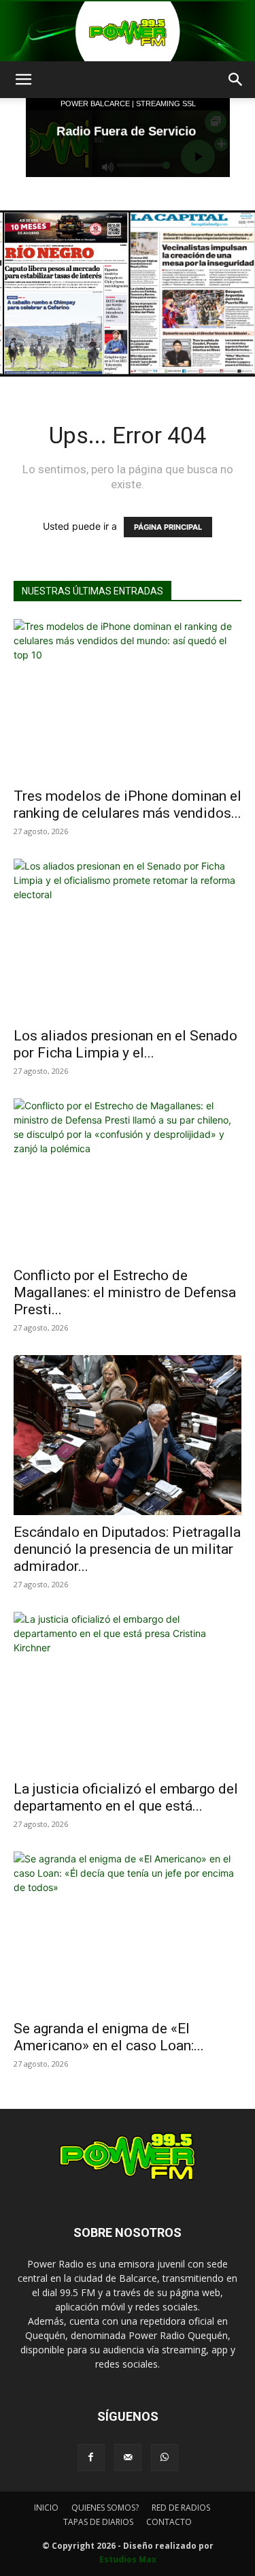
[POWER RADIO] (128, 31)
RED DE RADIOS (181, 2508)
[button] (23, 80)
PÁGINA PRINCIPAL (168, 527)
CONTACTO (169, 2522)
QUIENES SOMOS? (105, 2508)
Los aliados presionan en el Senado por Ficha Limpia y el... (125, 1044)
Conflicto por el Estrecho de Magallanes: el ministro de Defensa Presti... (125, 1292)
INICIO (46, 2508)
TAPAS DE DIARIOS (98, 2522)
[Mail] (128, 2458)
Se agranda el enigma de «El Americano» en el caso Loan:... (109, 2037)
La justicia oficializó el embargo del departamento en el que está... (126, 1797)
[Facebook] (91, 2458)
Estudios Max (128, 2559)
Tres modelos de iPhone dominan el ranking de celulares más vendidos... (128, 805)
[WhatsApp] (165, 2458)
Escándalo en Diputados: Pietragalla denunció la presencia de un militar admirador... (127, 1549)
